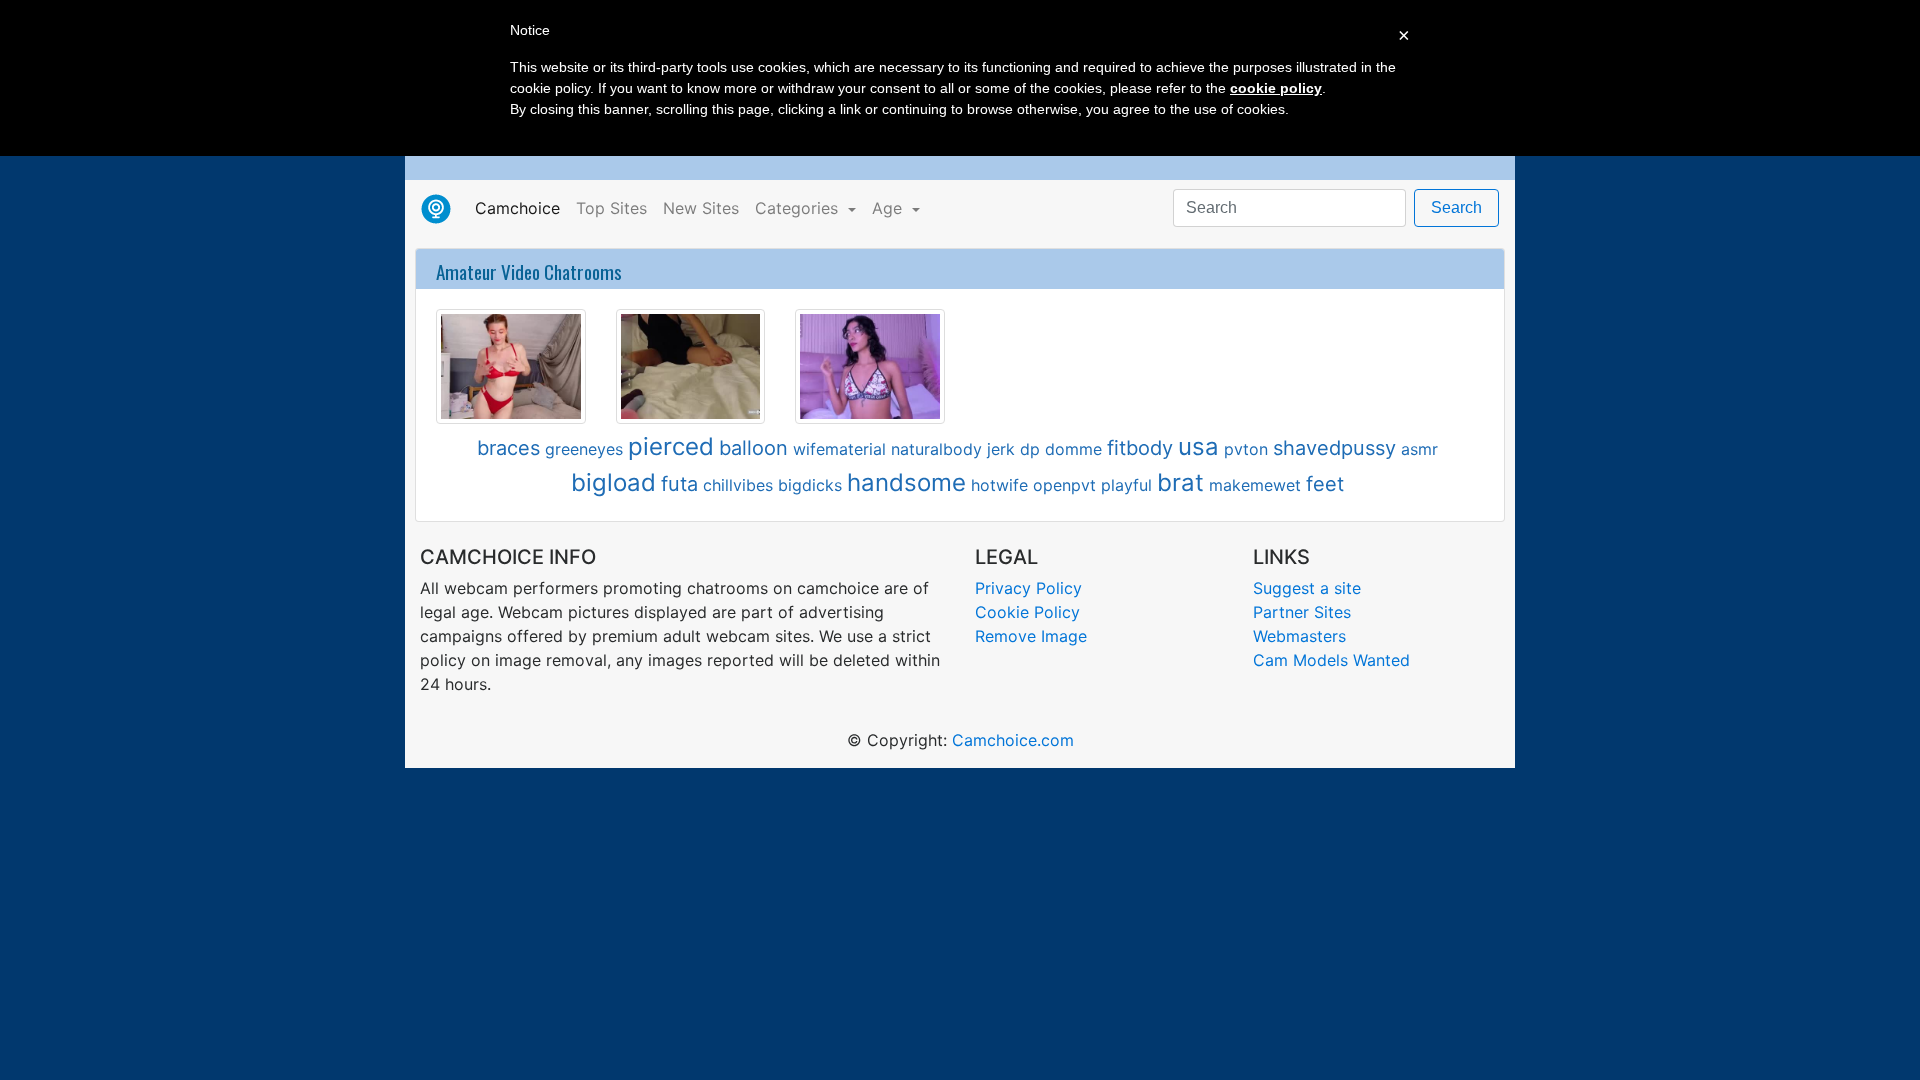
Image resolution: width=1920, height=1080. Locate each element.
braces (508, 448)
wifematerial (839, 449)
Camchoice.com (1013, 740)
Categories (799, 208)
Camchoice (521, 207)
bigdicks (810, 485)
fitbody (1140, 448)
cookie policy (1276, 88)
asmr (1419, 449)
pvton (1246, 449)
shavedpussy (1334, 448)
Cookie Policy (1027, 612)
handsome (906, 482)
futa (679, 484)
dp (1030, 449)
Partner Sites (1302, 612)
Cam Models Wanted (1331, 660)
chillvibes (738, 485)
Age (889, 208)
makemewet (1255, 485)
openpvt (1064, 485)
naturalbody (936, 449)
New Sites (701, 208)
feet (1325, 484)
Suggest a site (1307, 588)
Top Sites (611, 208)
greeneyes (584, 449)
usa (1198, 446)
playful (1126, 485)
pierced (671, 446)
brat (1180, 482)
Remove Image (1031, 636)
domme (1073, 449)
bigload (613, 482)
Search (1456, 207)
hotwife (999, 485)
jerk (1001, 449)
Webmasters (1299, 636)
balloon (753, 448)
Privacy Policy (1028, 588)
